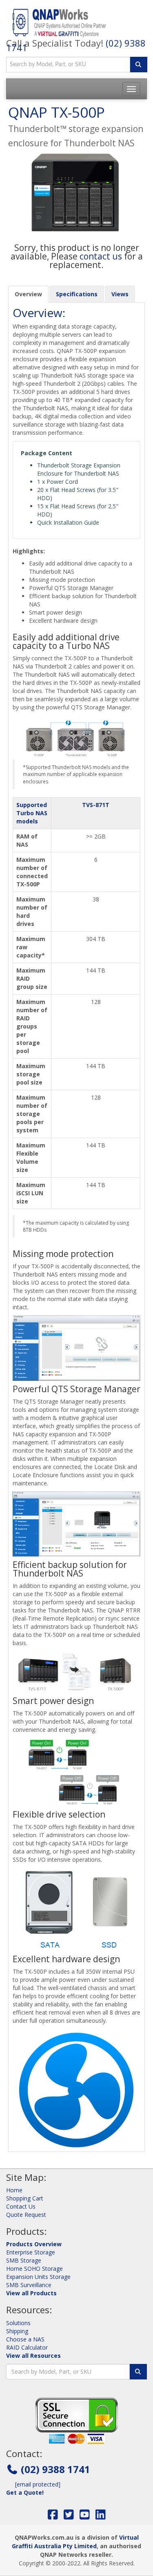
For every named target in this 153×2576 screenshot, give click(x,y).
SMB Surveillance (29, 2285)
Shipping (17, 2331)
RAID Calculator (27, 2347)
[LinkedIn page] (101, 2517)
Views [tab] (120, 294)
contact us (101, 256)
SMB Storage (24, 2260)
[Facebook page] (53, 2517)
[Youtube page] (85, 2517)
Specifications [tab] (77, 294)
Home (14, 2190)
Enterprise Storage (31, 2252)
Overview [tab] (28, 294)
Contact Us (21, 2206)
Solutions (18, 2323)
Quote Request (26, 2215)
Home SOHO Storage (34, 2269)
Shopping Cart (25, 2198)
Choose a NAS (25, 2339)
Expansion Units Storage (38, 2277)
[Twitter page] (69, 2517)
